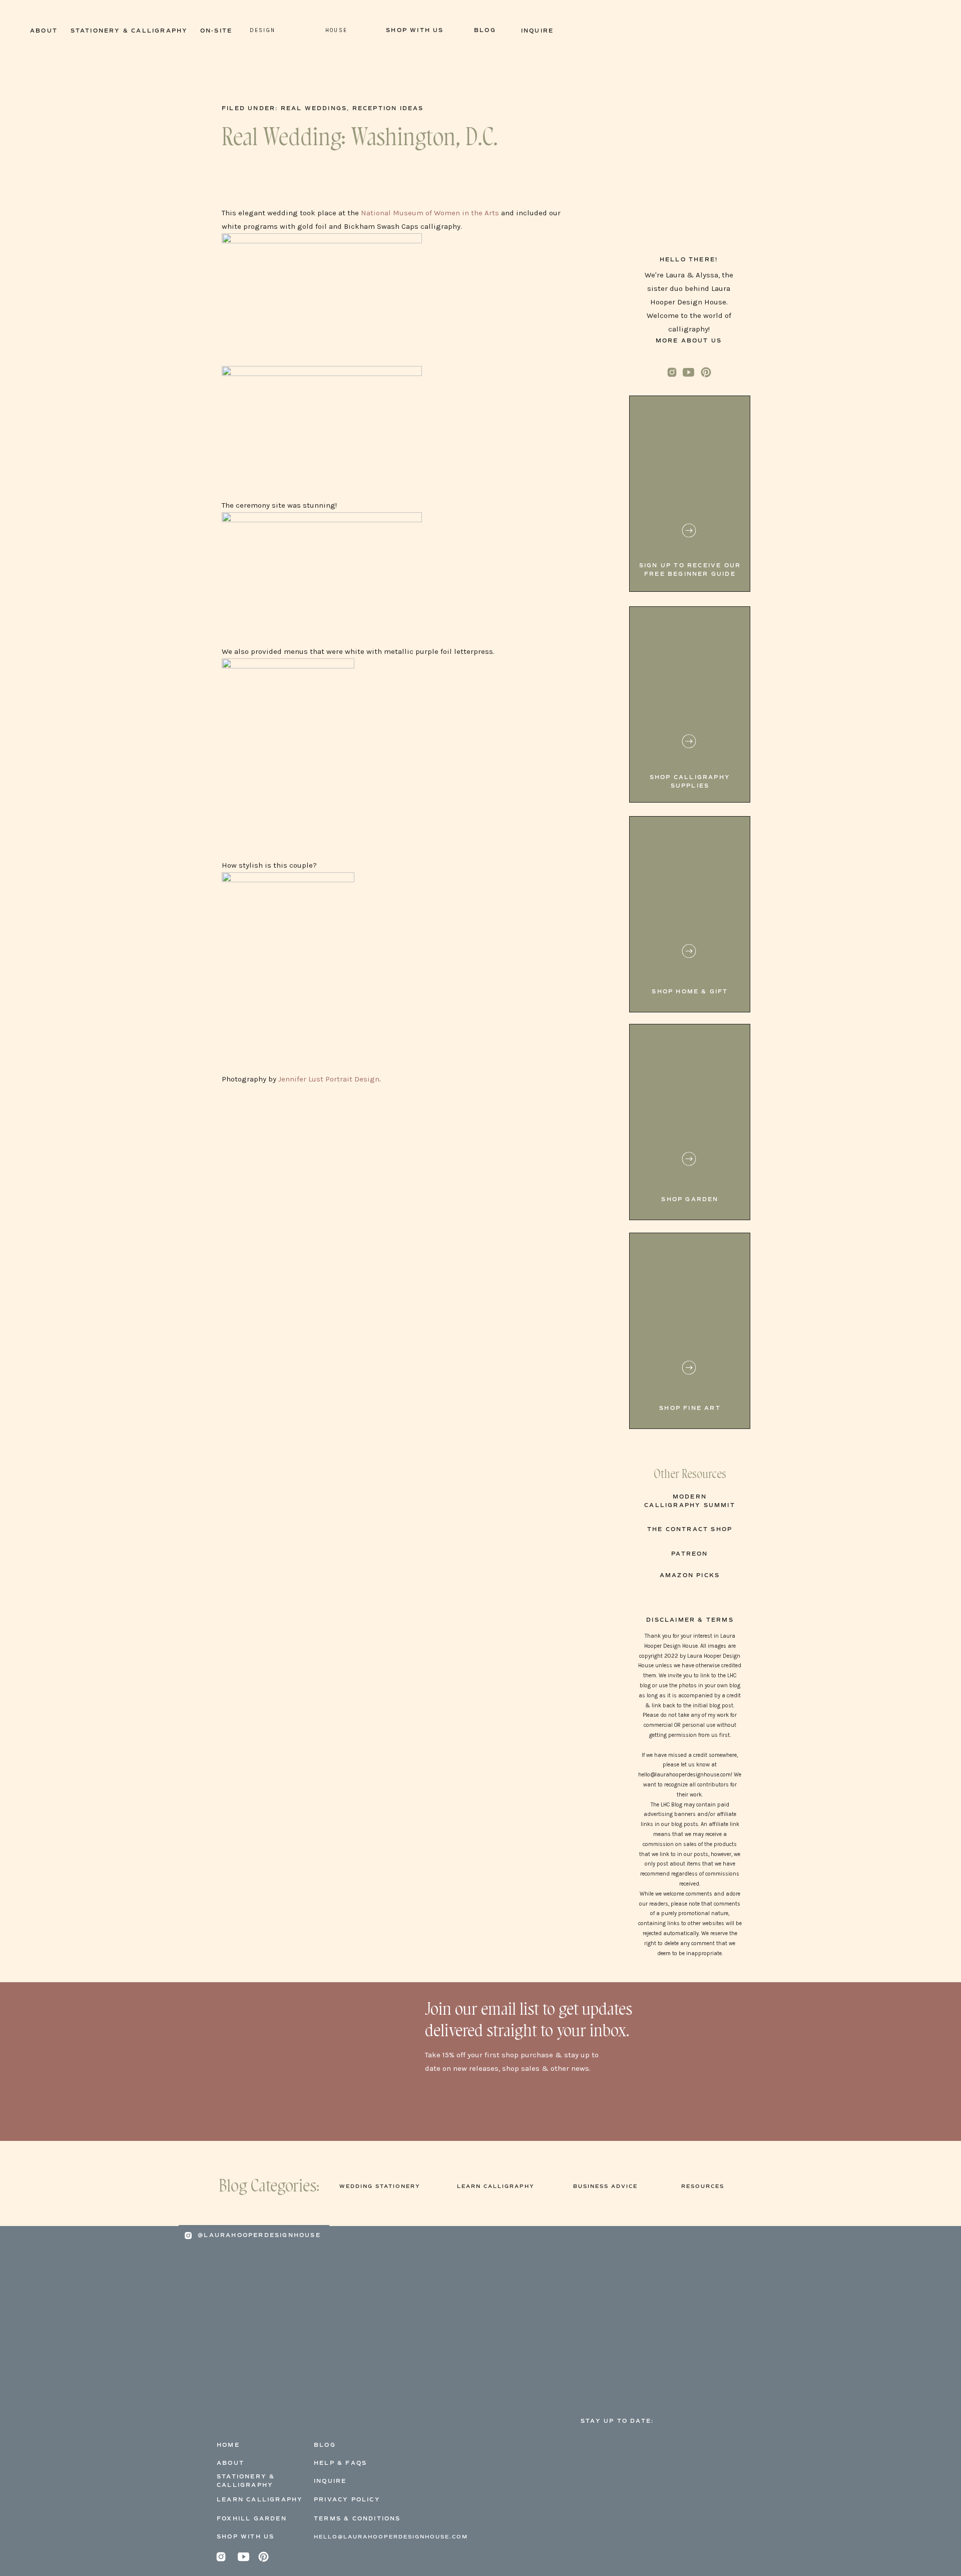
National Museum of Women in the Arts (430, 213)
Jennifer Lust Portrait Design (329, 1079)
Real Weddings (314, 108)
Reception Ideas (388, 108)
